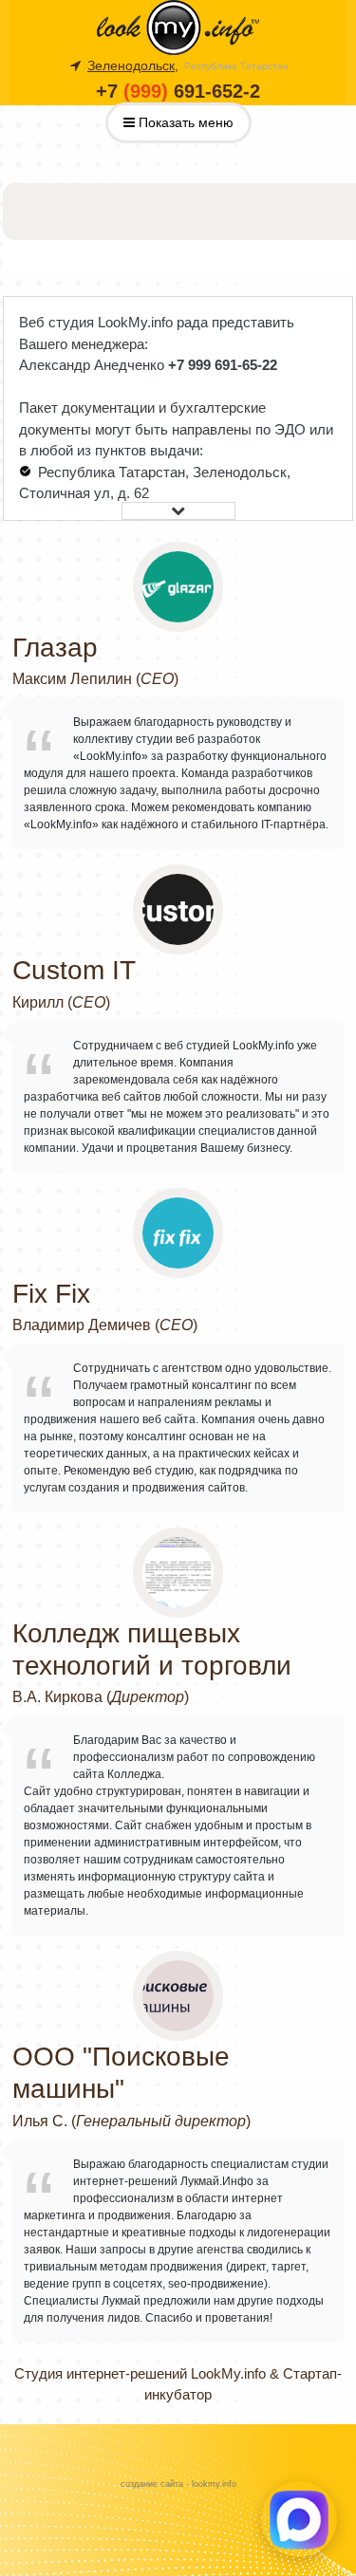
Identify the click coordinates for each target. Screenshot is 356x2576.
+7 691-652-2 (178, 91)
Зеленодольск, (133, 65)
